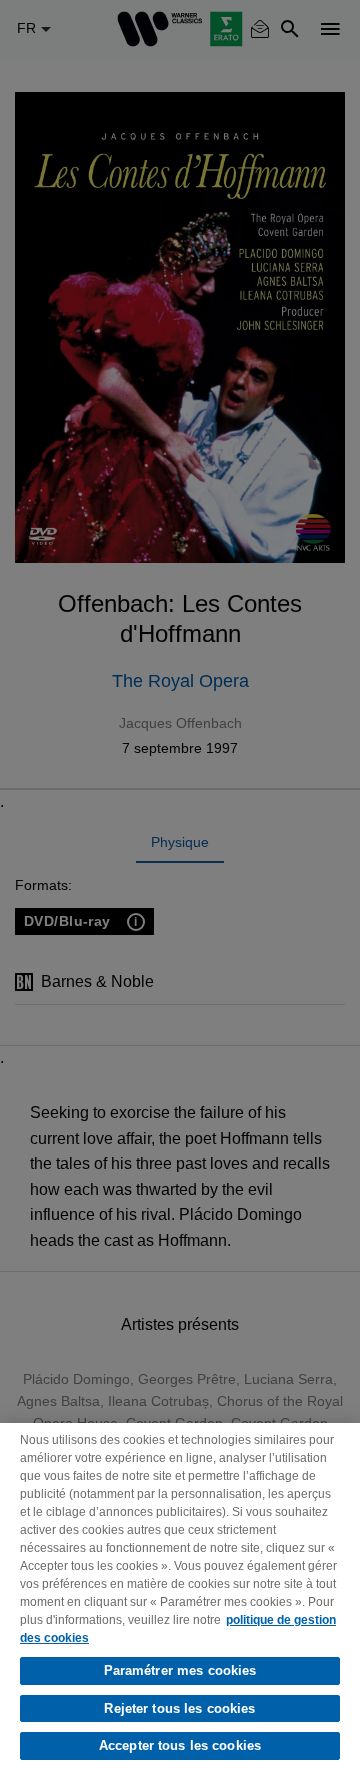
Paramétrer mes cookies (180, 1670)
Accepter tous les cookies (180, 1745)
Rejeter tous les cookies (179, 1708)
